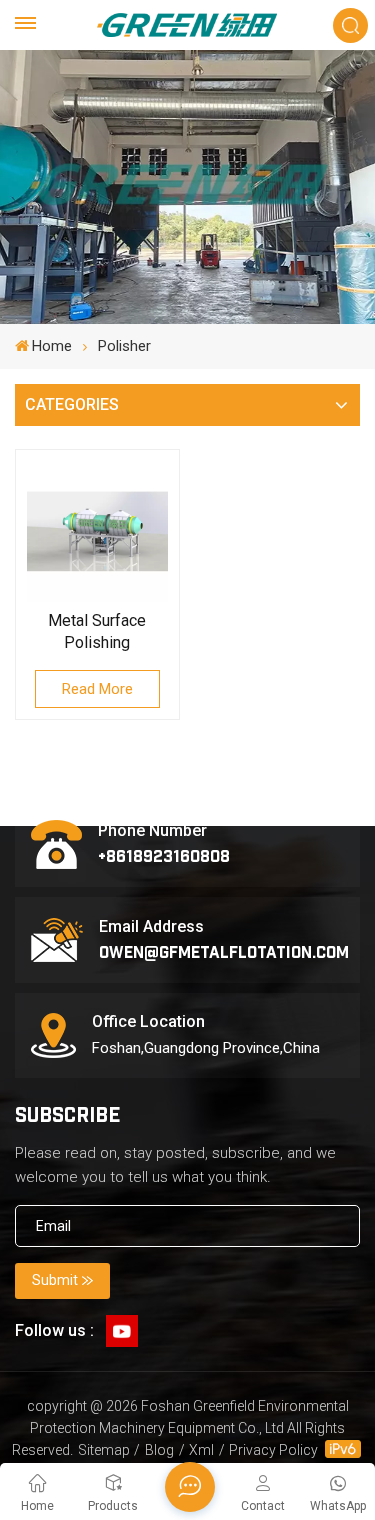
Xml (201, 1450)
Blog (159, 1450)
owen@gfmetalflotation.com (224, 951)
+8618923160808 (164, 855)
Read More (97, 689)
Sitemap (104, 1450)
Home (52, 346)
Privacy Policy (273, 1450)
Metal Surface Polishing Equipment (97, 632)
